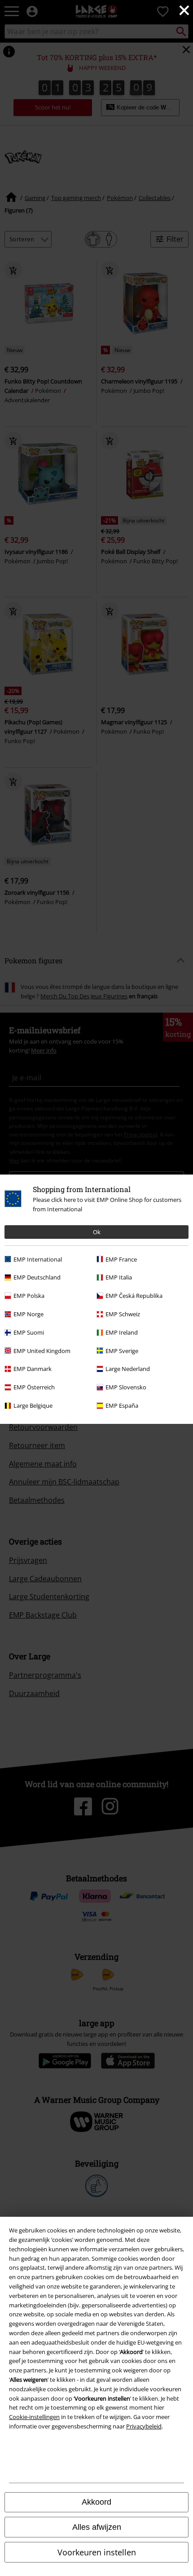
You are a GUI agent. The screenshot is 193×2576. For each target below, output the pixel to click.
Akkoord (96, 2502)
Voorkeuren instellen (97, 2552)
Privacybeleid (144, 2426)
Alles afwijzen (97, 2527)
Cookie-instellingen (34, 2417)
